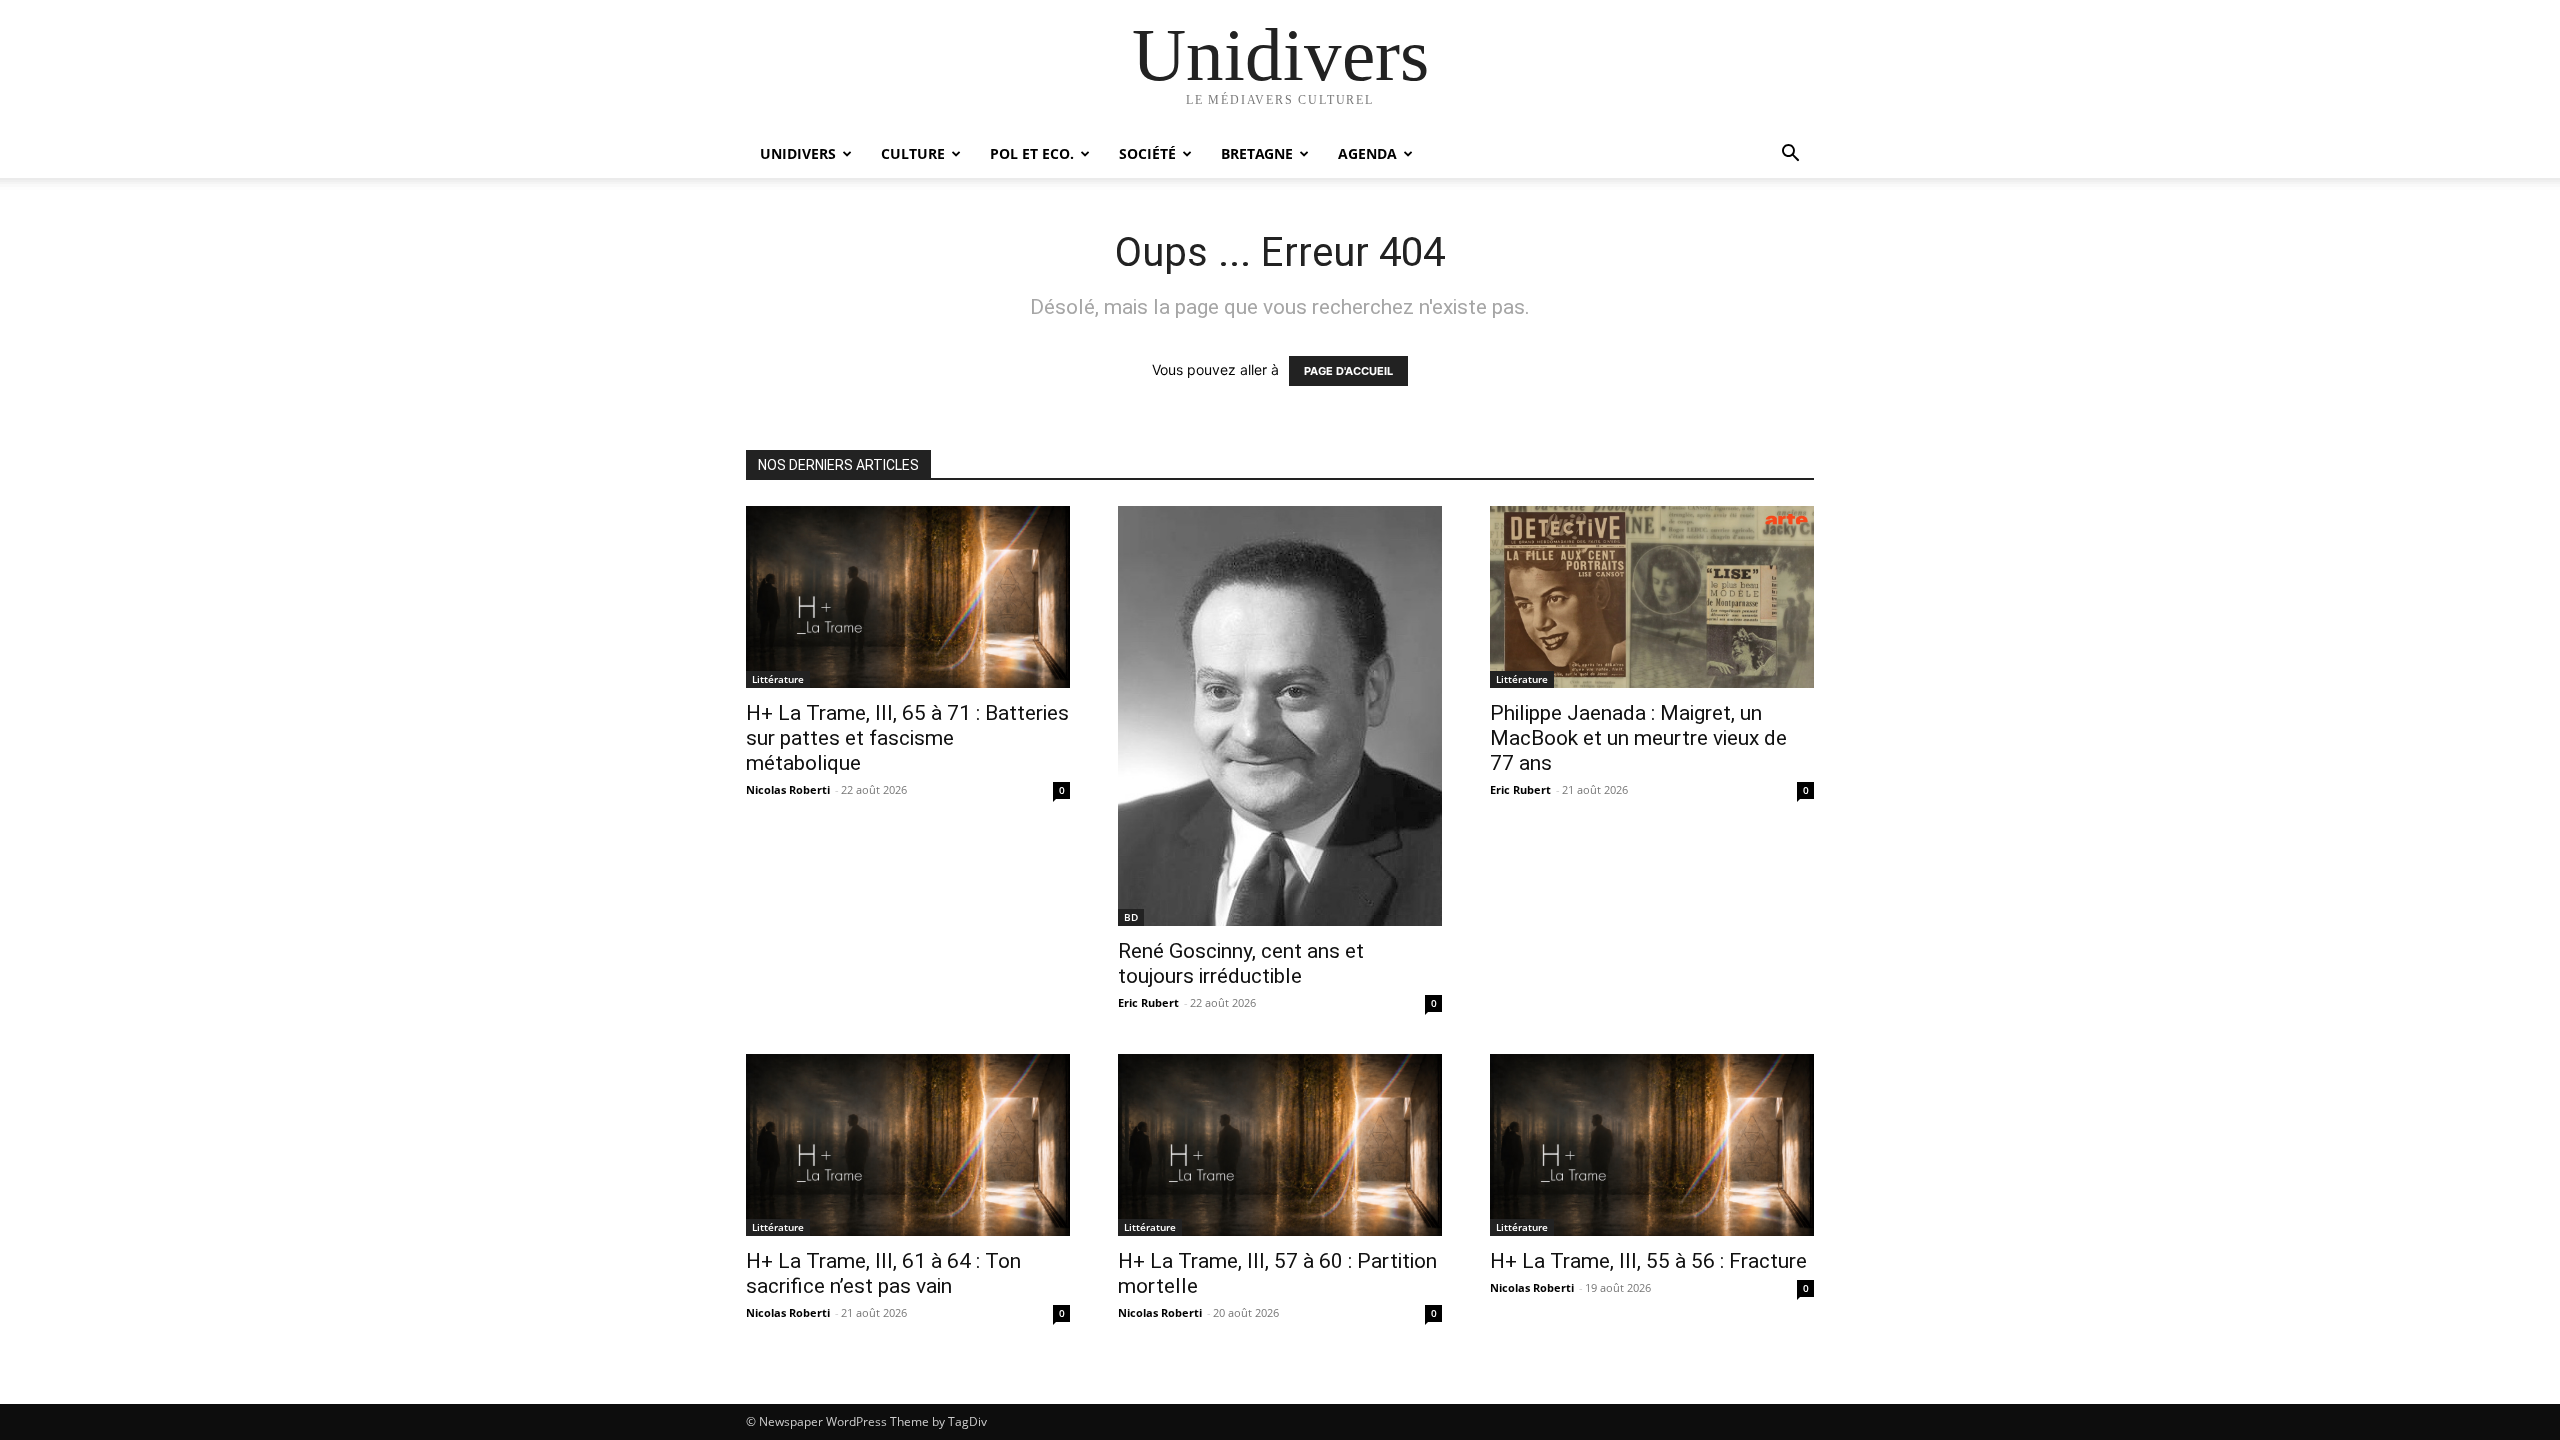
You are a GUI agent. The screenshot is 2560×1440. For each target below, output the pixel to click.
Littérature (778, 679)
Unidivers (798, 153)
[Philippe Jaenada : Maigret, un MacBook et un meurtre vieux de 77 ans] (1652, 597)
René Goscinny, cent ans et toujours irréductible (1241, 963)
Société (1147, 153)
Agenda (1367, 153)
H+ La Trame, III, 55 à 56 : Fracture (1648, 1261)
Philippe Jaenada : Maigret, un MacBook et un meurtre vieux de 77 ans (1638, 738)
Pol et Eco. (1032, 153)
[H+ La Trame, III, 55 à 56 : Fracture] (1652, 1145)
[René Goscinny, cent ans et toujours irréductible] (1280, 716)
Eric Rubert (1148, 1002)
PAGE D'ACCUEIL (1348, 371)
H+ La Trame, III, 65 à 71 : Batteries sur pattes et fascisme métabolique (907, 738)
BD (1131, 917)
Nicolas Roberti (788, 789)
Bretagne (1257, 153)
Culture (913, 153)
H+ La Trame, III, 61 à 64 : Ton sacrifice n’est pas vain (883, 1273)
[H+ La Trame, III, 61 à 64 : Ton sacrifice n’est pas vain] (908, 1145)
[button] (1790, 155)
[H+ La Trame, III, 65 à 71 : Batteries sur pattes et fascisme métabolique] (908, 597)
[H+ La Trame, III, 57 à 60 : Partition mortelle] (1280, 1145)
